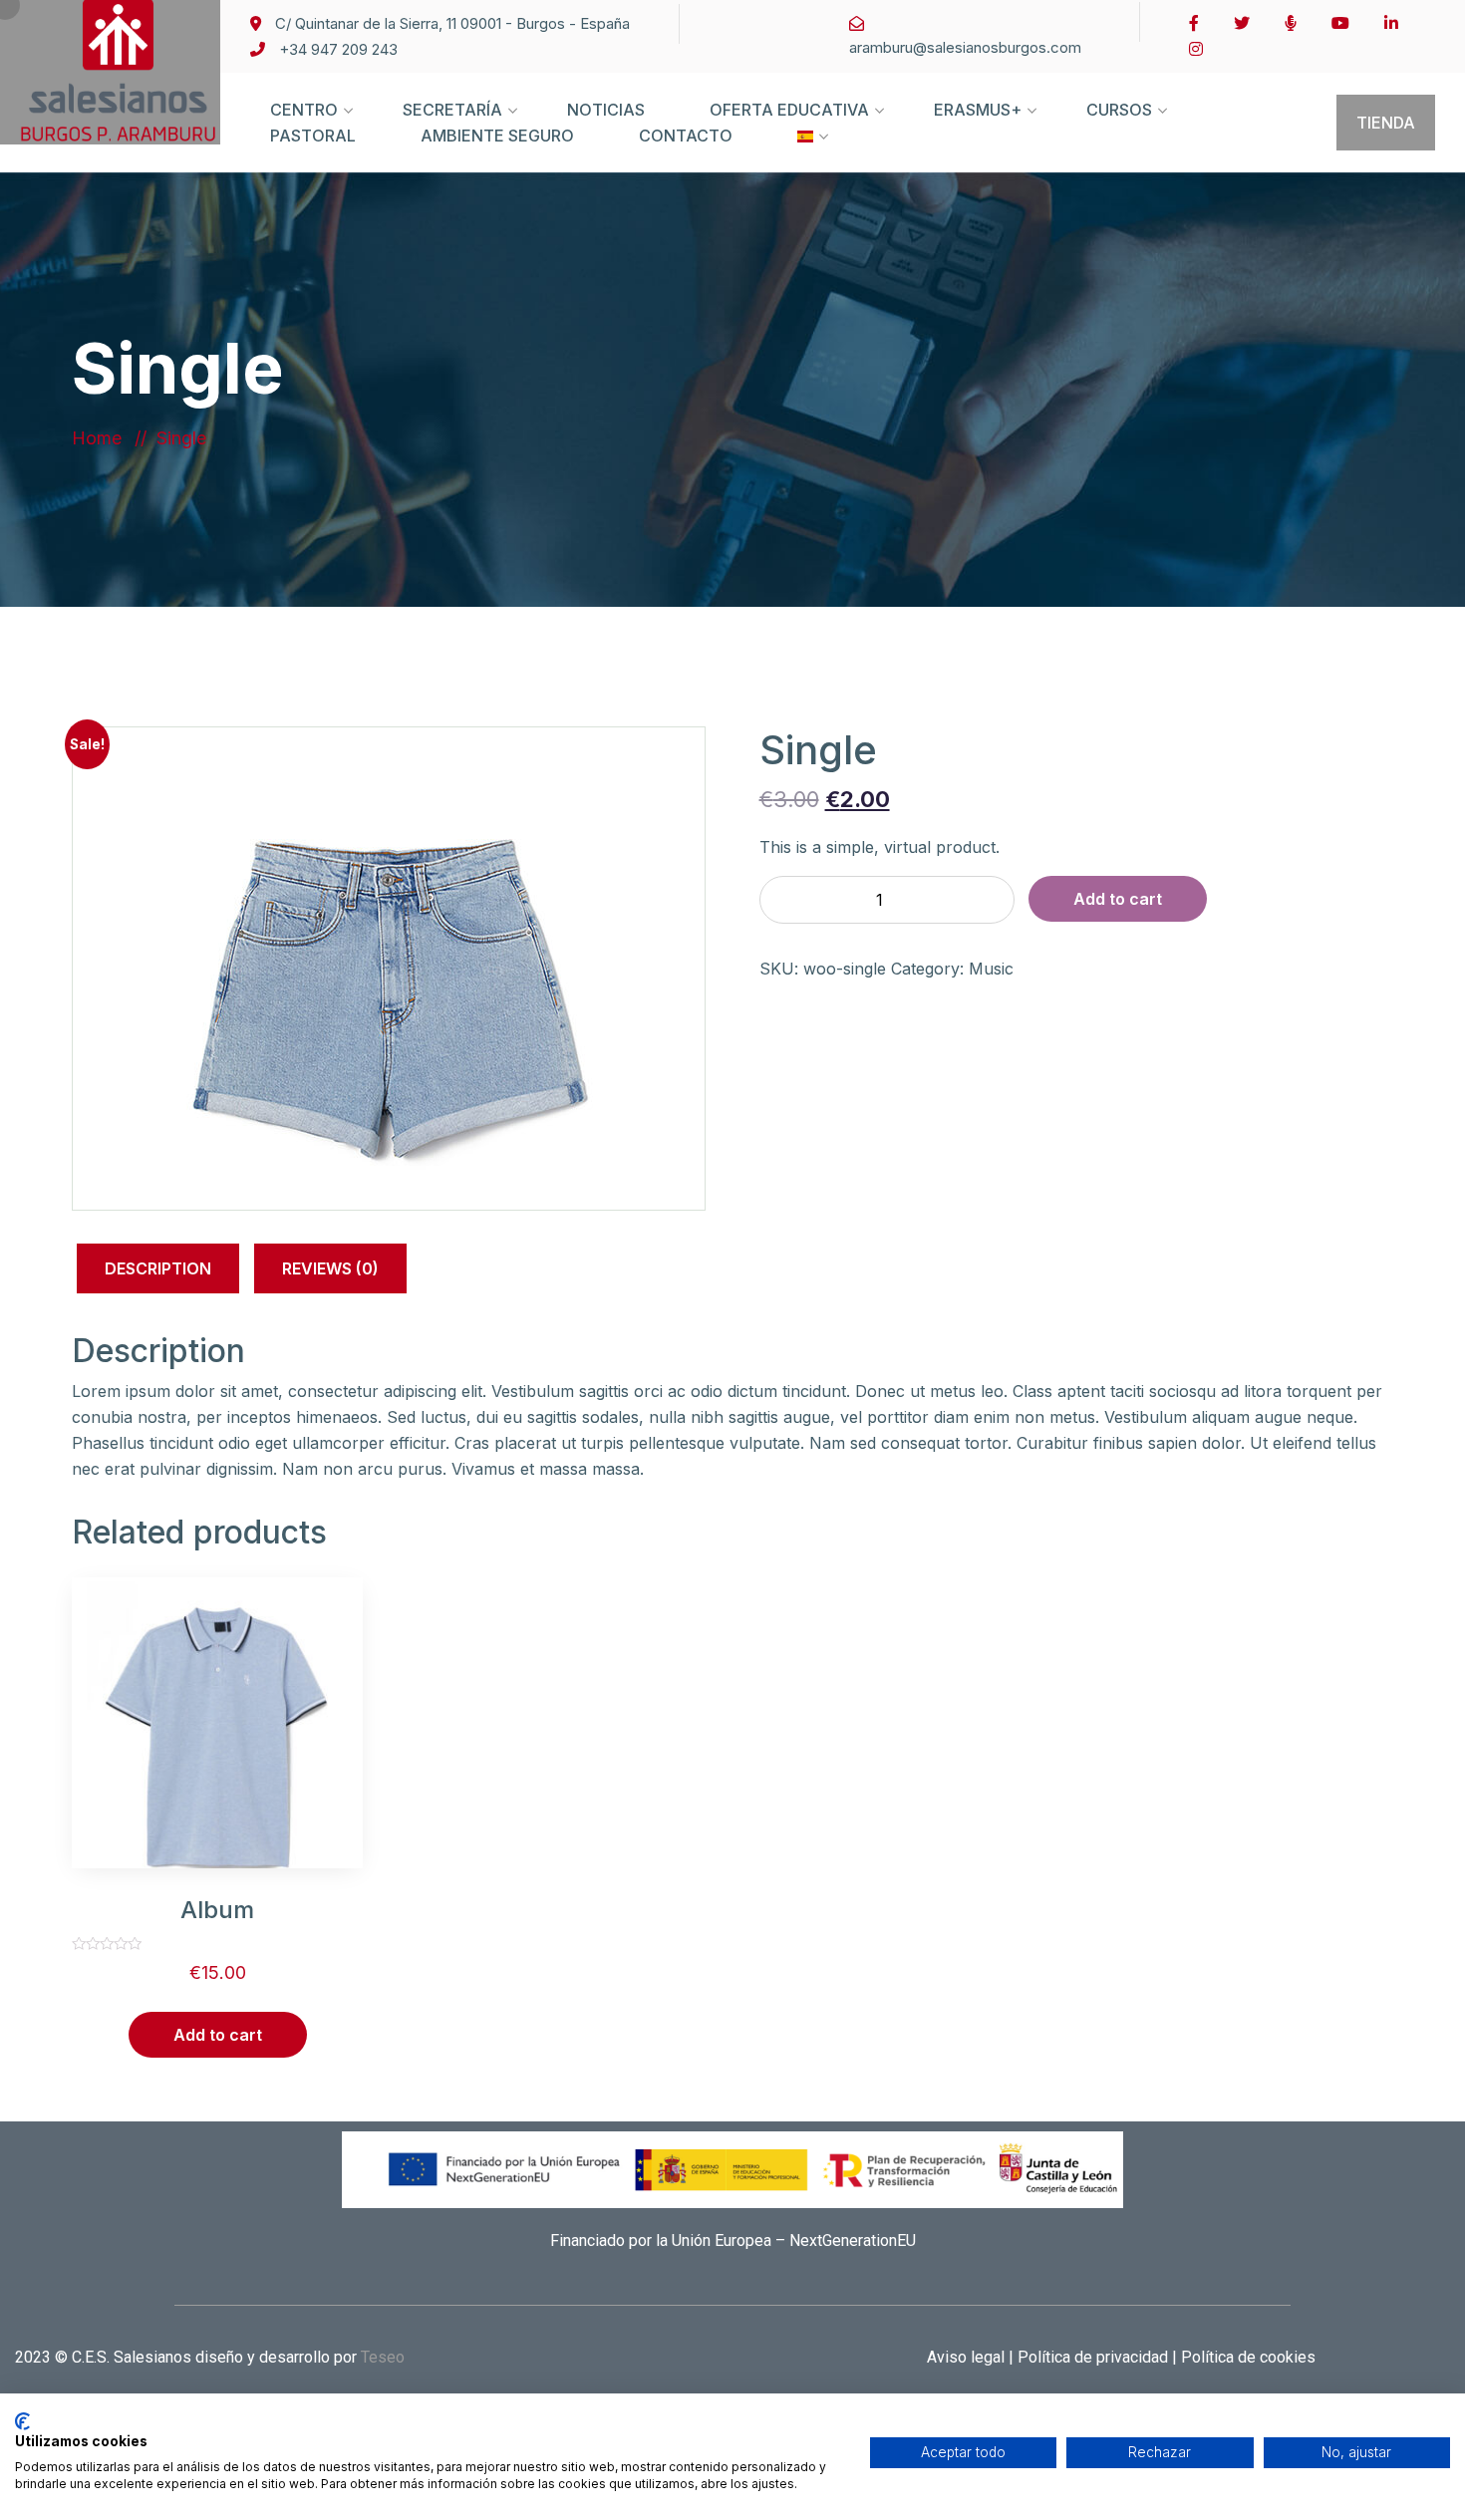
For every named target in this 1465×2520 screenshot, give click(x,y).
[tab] (158, 1272)
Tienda (1386, 123)
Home (102, 438)
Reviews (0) (330, 1268)
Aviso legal (968, 2357)
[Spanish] (805, 155)
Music (991, 969)
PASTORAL (313, 136)
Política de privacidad (1091, 2357)
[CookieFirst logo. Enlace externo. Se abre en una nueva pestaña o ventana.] (22, 2421)
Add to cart (1118, 899)
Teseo (383, 2357)
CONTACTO (686, 136)
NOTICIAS (606, 110)
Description (158, 1268)
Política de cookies (1246, 2357)
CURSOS (1119, 110)
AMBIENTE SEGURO (497, 136)
